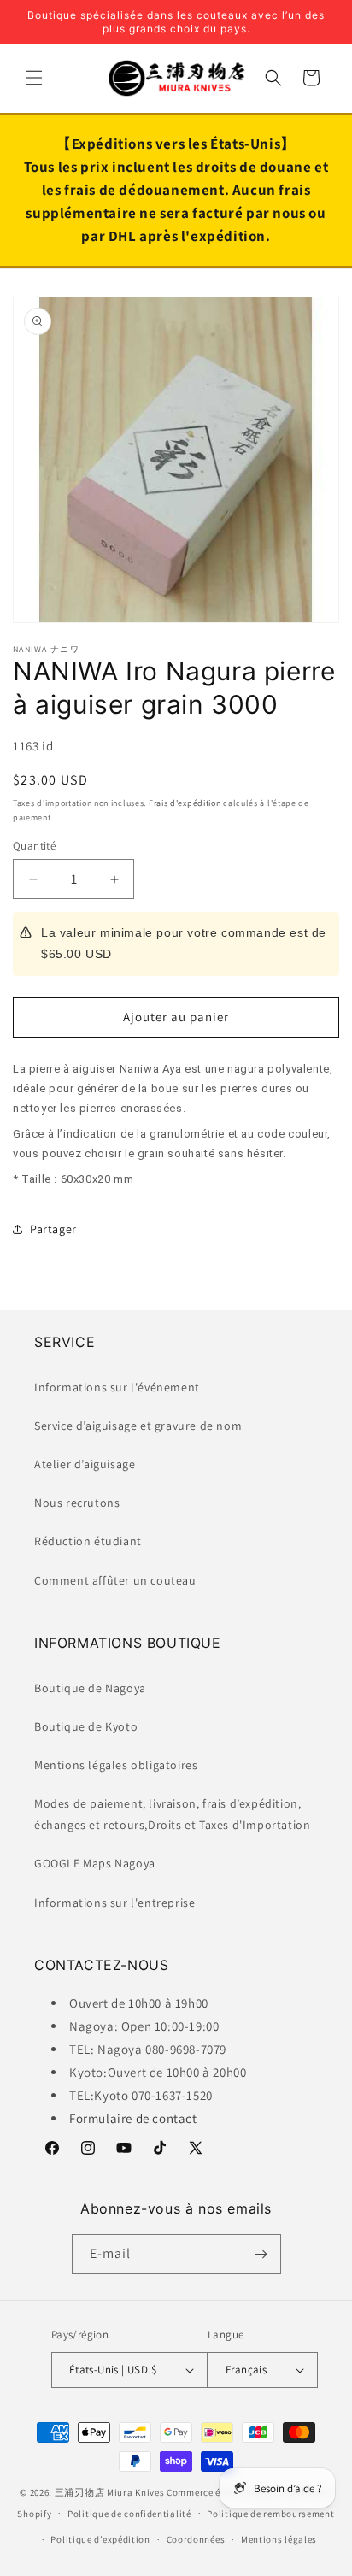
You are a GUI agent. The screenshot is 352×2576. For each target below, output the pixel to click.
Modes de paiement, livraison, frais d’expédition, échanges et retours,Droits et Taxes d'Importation (172, 1814)
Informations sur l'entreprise (114, 1903)
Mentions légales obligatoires (116, 1765)
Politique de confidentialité (129, 2514)
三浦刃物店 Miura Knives (110, 2492)
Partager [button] (53, 1229)
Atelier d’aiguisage (85, 1464)
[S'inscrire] (261, 2254)
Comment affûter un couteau (115, 1580)
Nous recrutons (77, 1503)
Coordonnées (196, 2539)
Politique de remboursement (270, 2514)
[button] (34, 78)
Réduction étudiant (88, 1541)
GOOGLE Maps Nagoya (95, 1863)
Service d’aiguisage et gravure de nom (138, 1426)
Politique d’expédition (100, 2539)
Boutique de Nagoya (90, 1688)
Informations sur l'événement (117, 1387)
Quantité (34, 846)
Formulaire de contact (133, 2118)
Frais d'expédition (185, 803)
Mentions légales (279, 2539)
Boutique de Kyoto (86, 1726)
